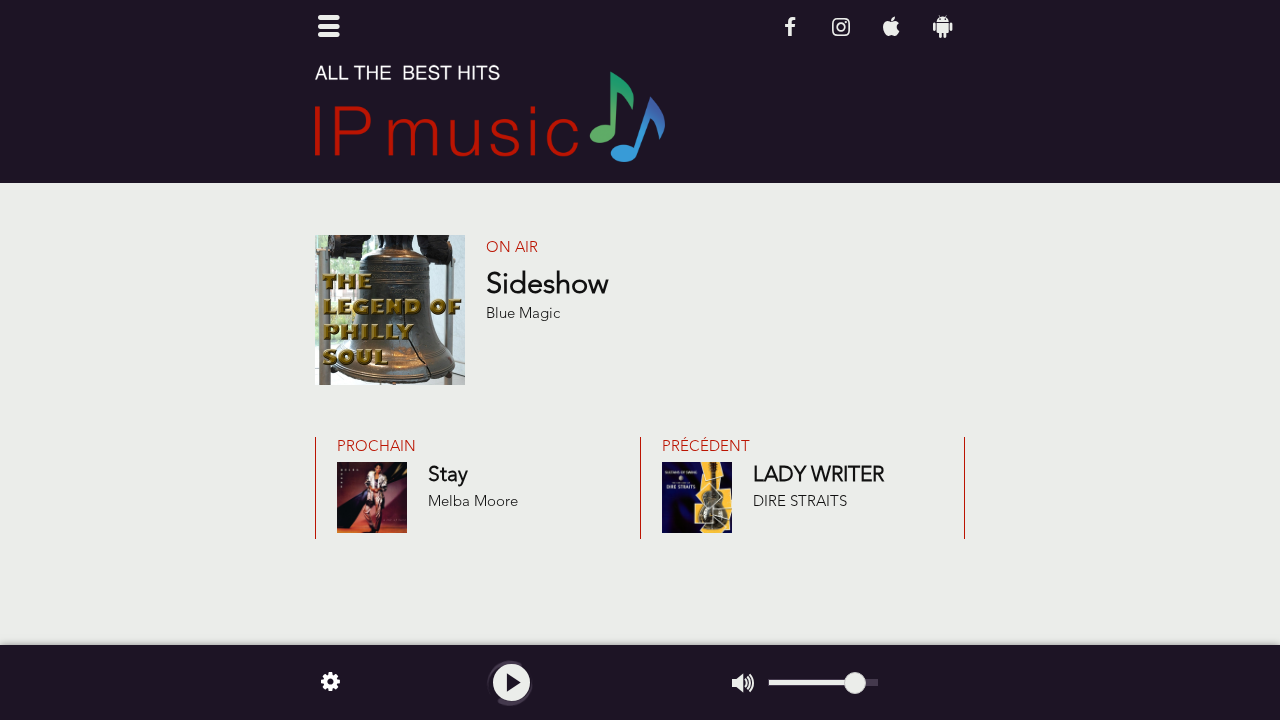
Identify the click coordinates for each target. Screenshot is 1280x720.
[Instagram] (840, 26)
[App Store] (891, 26)
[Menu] (329, 27)
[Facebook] (789, 26)
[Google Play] (942, 26)
